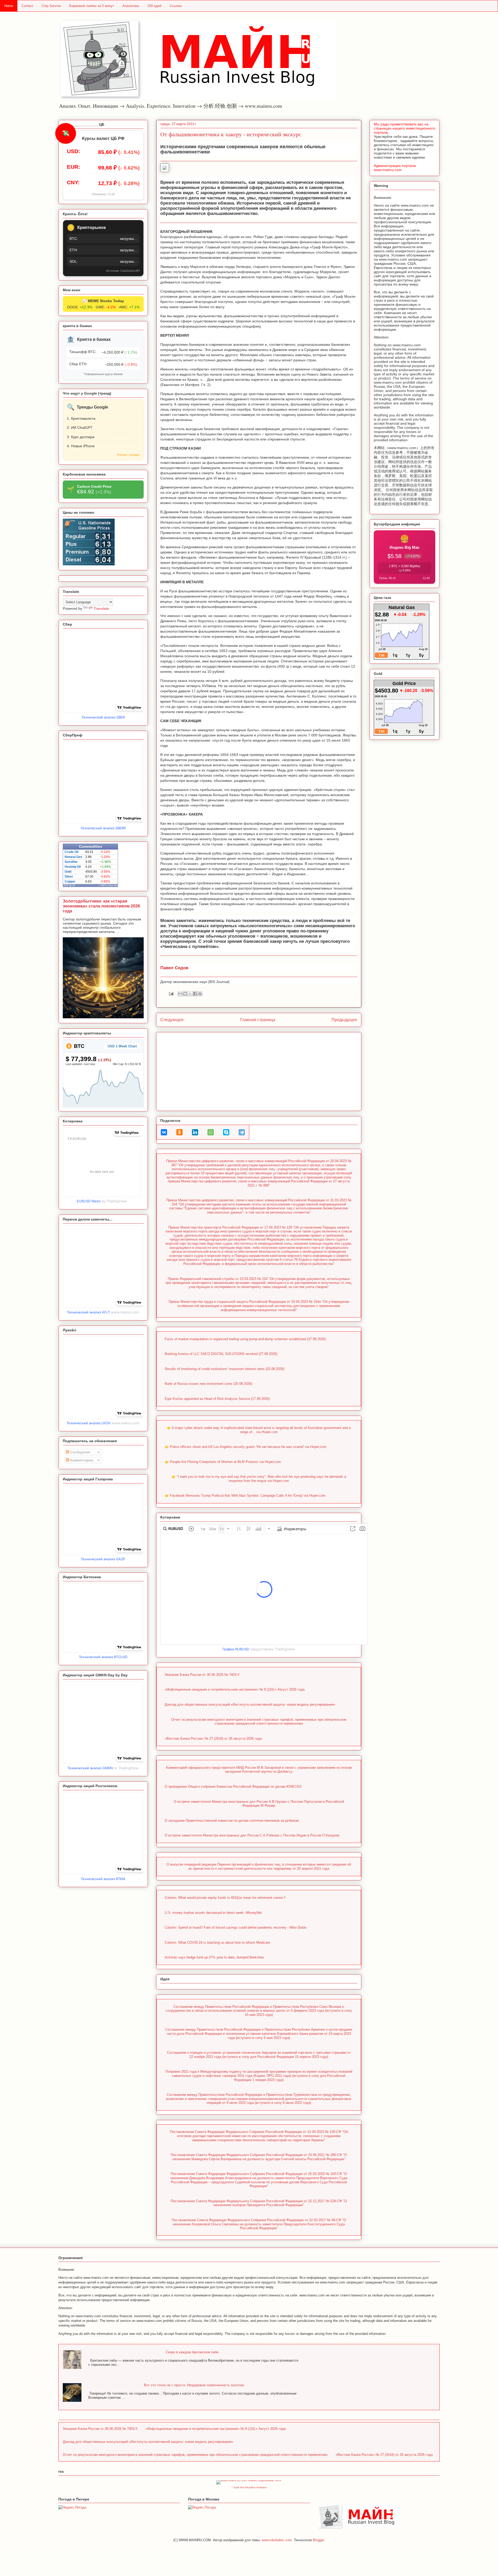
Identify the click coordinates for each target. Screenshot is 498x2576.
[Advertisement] (259, 1070)
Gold (68, 872)
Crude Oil (71, 852)
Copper (70, 882)
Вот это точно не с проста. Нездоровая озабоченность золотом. (194, 2385)
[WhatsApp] (211, 1132)
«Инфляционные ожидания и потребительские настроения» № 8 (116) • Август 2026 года (235, 1689)
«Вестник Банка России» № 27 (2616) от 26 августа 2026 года (213, 1738)
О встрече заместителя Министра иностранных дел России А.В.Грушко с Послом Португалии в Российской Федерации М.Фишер (259, 1804)
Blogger (318, 2540)
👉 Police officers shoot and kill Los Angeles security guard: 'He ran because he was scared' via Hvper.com (245, 1447)
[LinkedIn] (195, 1132)
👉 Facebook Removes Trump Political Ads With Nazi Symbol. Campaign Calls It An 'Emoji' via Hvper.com (245, 1496)
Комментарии (81, 1460)
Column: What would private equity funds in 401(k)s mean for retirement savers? (225, 1898)
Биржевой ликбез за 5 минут (92, 6)
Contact (27, 6)
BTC (78, 1046)
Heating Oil (73, 867)
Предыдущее (344, 1020)
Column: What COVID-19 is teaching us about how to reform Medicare (217, 1943)
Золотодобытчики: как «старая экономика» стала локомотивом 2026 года (101, 906)
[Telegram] (242, 1132)
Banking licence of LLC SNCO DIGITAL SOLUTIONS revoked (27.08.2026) (221, 1354)
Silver (69, 877)
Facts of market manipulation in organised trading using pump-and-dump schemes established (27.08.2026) (245, 1339)
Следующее (172, 1020)
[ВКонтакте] (164, 1132)
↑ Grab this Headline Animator (249, 2487)
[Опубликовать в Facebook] (195, 994)
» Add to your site (108, 885)
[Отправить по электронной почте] (180, 994)
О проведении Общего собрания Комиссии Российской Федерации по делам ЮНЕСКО (233, 1787)
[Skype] (226, 1132)
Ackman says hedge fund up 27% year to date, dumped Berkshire (214, 1957)
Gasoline (71, 862)
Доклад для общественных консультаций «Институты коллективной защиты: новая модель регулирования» (250, 1704)
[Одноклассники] (179, 1132)
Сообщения (80, 1452)
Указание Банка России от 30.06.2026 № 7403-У (202, 1675)
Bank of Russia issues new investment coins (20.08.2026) (208, 1384)
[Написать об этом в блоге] (185, 994)
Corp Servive (51, 6)
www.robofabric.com (277, 2540)
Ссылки (176, 6)
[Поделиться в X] (190, 994)
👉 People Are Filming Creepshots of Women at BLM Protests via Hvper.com (223, 1462)
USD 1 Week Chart (122, 1046)
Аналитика (131, 6)
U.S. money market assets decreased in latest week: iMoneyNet (213, 1913)
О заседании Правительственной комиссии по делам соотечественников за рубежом (232, 1821)
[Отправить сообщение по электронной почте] (171, 994)
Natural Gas (73, 857)
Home (9, 6)
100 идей (154, 6)
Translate (101, 608)
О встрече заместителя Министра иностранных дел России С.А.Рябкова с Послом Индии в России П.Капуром (252, 1835)
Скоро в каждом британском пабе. (193, 2352)
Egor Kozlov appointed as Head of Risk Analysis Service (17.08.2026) (217, 1399)
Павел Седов (174, 968)
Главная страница (258, 1020)
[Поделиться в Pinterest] (200, 994)
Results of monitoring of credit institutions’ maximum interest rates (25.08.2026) (224, 1369)
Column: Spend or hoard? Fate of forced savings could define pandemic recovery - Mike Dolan (236, 1927)
